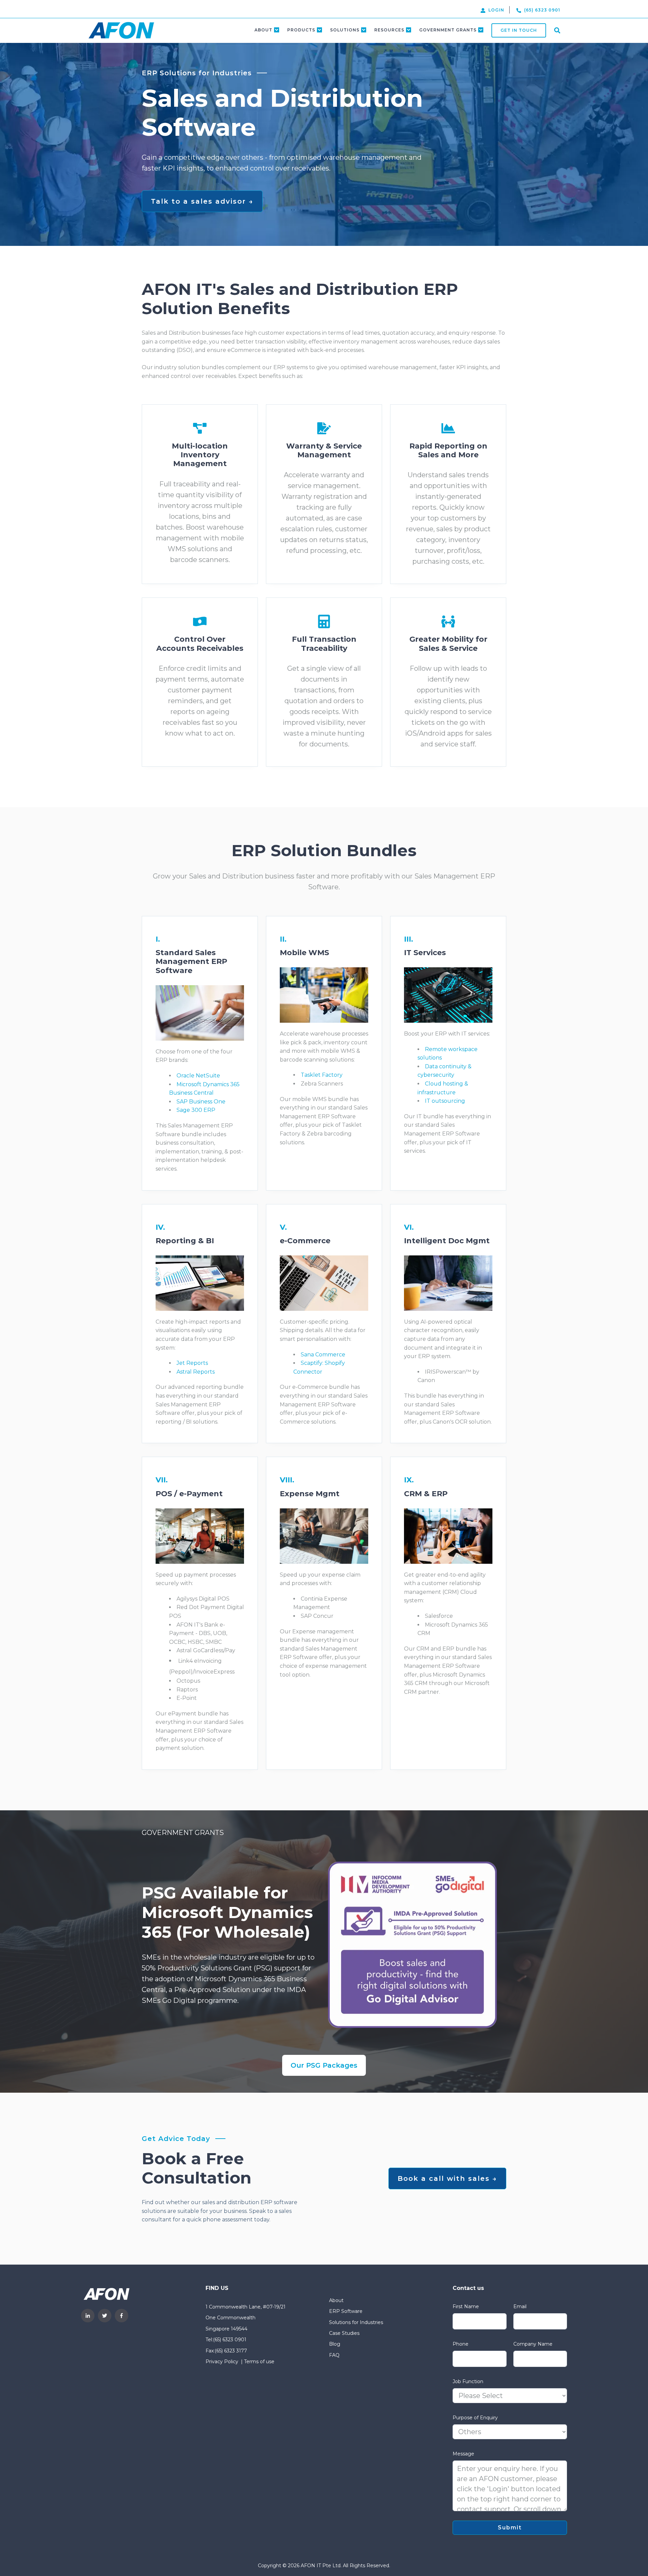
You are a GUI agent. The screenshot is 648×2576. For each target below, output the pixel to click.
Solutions (345, 30)
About (263, 30)
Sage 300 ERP (196, 1110)
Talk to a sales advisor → (202, 201)
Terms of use (259, 2362)
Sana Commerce (323, 1355)
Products (301, 30)
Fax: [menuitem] (210, 2351)
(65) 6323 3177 (231, 2351)
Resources (389, 30)
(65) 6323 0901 (230, 2340)
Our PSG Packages (324, 2065)
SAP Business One (201, 1102)
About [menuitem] (336, 2300)
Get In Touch (519, 30)
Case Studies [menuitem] (344, 2333)
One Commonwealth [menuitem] (231, 2318)
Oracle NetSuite (198, 1076)
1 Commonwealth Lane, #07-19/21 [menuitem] (246, 2307)
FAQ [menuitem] (334, 2355)
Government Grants (448, 30)
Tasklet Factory (322, 1075)
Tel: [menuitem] (209, 2340)
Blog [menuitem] (335, 2344)
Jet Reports (192, 1363)
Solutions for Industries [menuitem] (356, 2322)
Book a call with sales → (447, 2178)
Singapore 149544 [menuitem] (226, 2329)
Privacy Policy (222, 2362)
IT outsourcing (445, 1101)
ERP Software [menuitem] (346, 2311)
